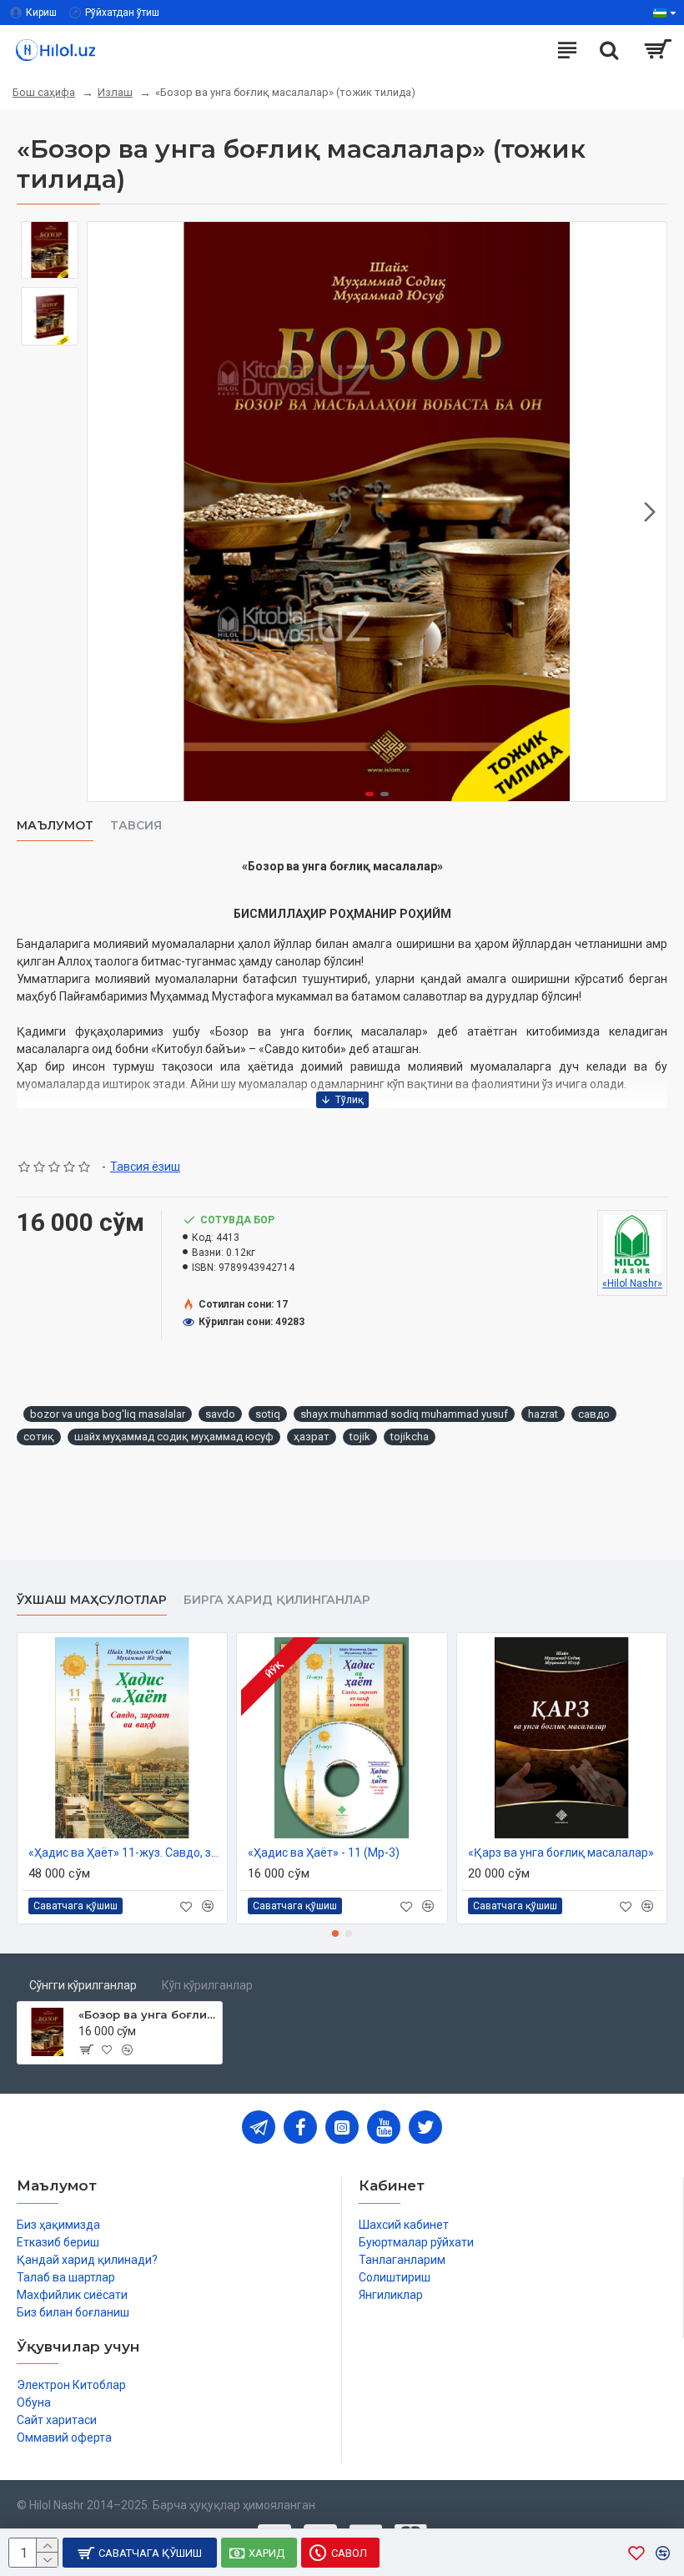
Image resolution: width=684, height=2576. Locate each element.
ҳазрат (312, 1437)
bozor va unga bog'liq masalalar (108, 1414)
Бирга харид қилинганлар (277, 1600)
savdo (220, 1414)
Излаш (115, 92)
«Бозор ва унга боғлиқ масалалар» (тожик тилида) (147, 2014)
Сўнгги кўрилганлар (83, 1985)
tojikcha (410, 1437)
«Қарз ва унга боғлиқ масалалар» (561, 1853)
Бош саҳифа (44, 92)
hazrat (543, 1414)
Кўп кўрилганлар (207, 1985)
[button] (104, 512)
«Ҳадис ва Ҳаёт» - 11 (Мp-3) (324, 1853)
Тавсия (136, 826)
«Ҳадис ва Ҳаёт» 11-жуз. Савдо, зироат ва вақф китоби (126, 1853)
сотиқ (39, 1437)
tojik (360, 1437)
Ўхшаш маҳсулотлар (92, 1600)
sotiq (268, 1414)
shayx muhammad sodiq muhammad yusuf (404, 1414)
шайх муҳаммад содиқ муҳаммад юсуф (174, 1437)
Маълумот (55, 826)
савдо (594, 1414)
